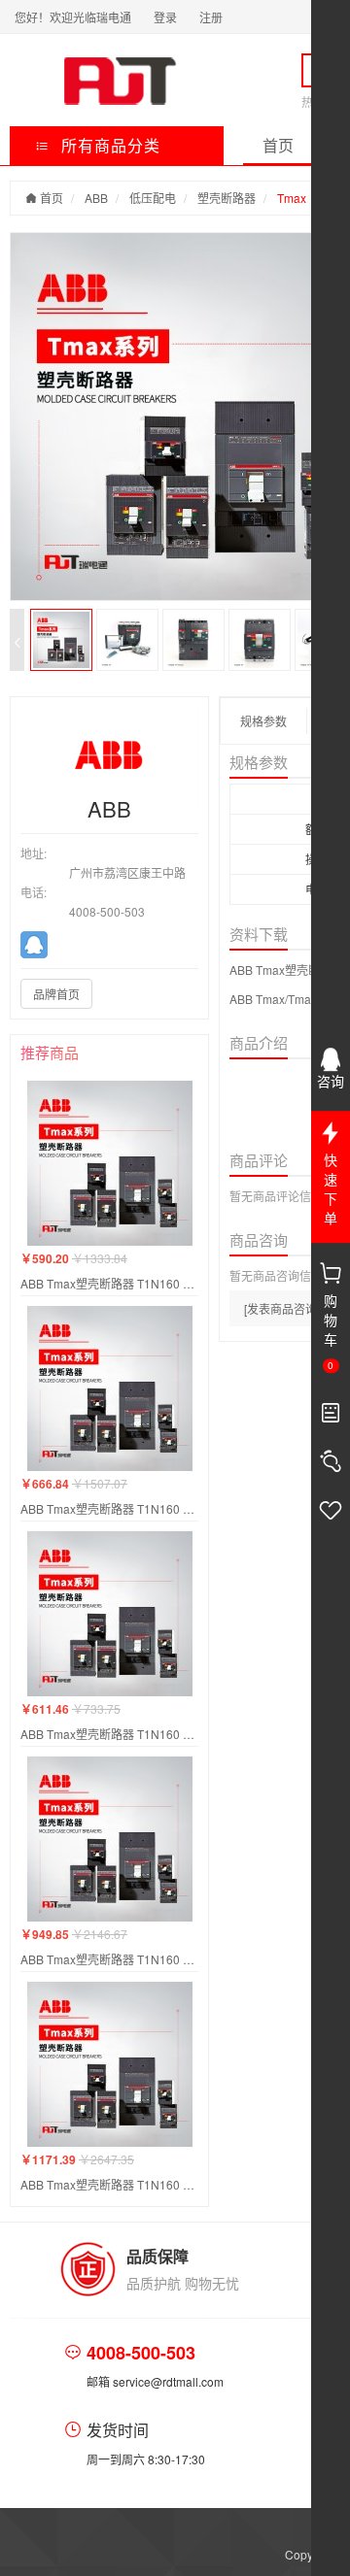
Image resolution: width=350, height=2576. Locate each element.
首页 (278, 145)
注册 (211, 17)
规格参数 (263, 721)
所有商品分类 (108, 145)
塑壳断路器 (227, 198)
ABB (96, 198)
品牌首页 (56, 994)
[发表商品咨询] (282, 1308)
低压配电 (153, 198)
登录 (165, 17)
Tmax (292, 198)
